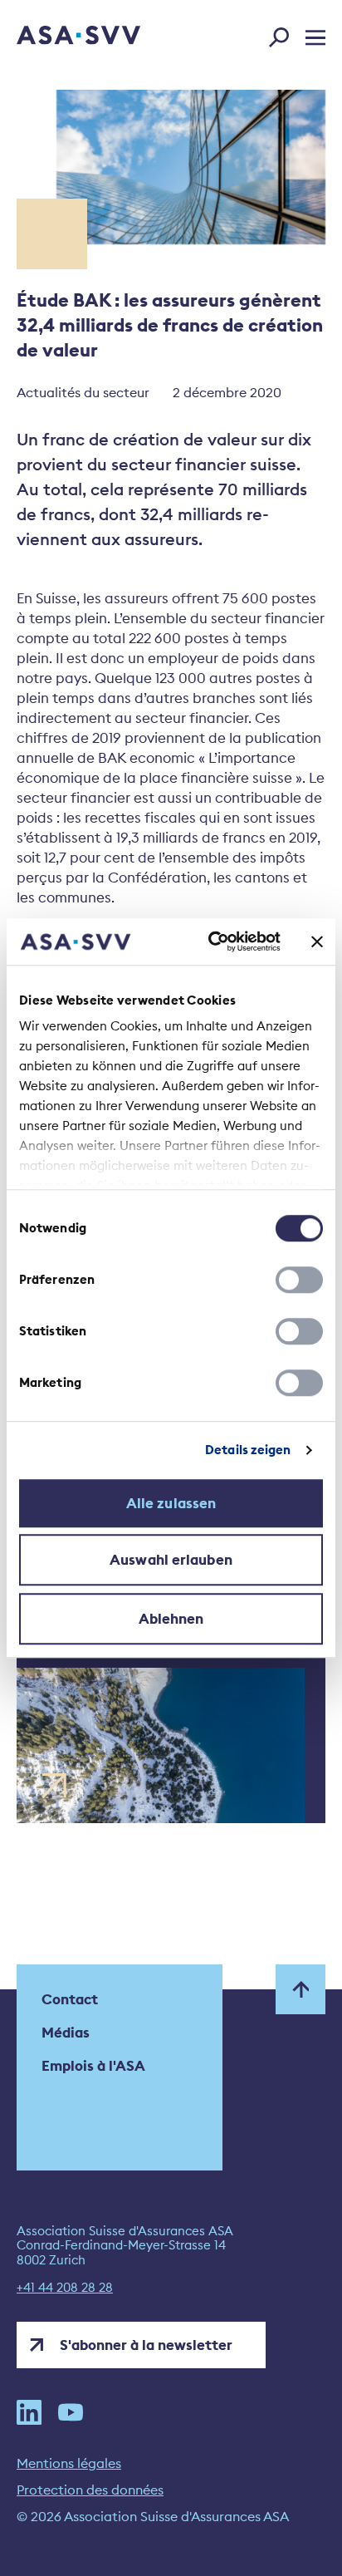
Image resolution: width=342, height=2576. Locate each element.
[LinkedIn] (29, 2412)
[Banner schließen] (317, 941)
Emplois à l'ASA (93, 2066)
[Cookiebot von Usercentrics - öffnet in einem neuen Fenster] (212, 941)
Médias (66, 2033)
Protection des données (90, 2490)
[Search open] (284, 34)
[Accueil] (56, 37)
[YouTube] (71, 2412)
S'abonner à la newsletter (146, 2345)
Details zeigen (248, 1450)
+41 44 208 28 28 (65, 2288)
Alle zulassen (171, 1503)
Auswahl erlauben (171, 1560)
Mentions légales (69, 2463)
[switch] (299, 1280)
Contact (70, 1999)
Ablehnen (171, 1619)
